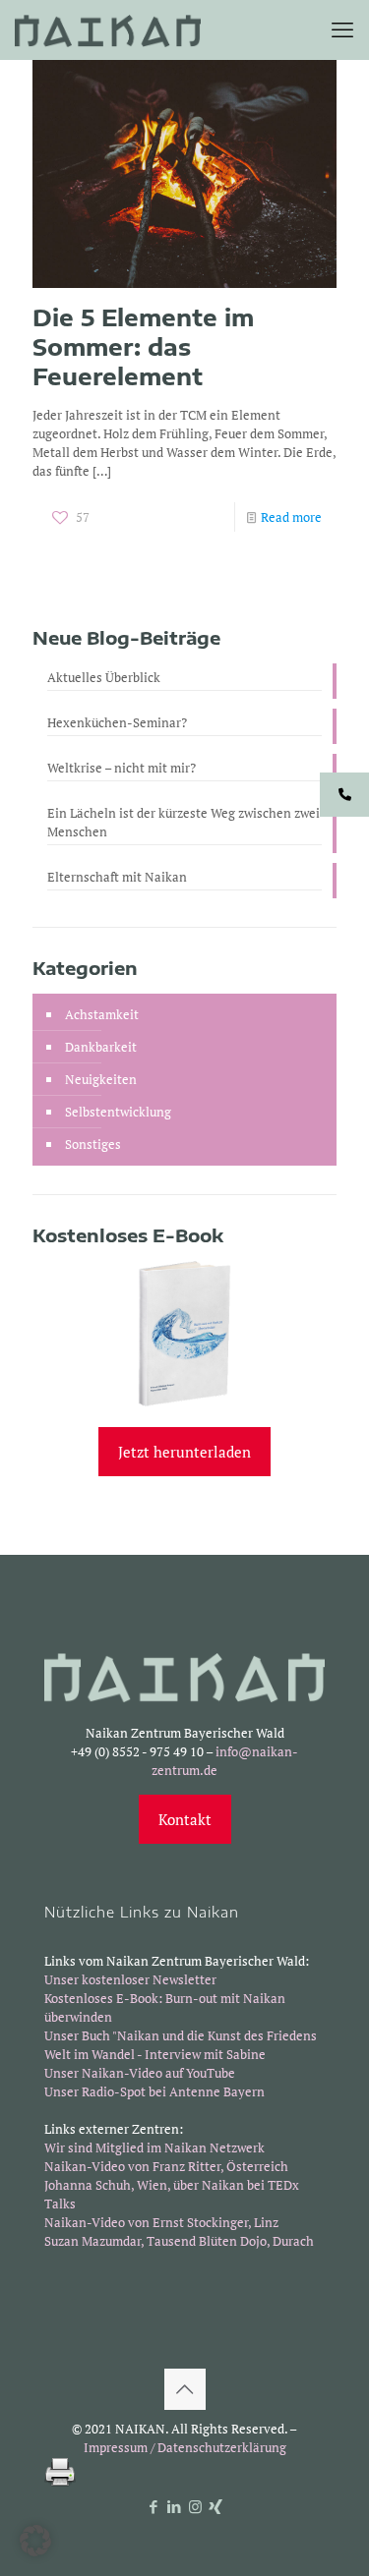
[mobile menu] (342, 29)
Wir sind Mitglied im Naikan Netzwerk (154, 2147)
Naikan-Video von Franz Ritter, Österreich (166, 2166)
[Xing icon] (216, 2506)
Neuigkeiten (101, 1079)
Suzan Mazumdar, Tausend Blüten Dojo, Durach (179, 2241)
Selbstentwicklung (118, 1112)
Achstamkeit (102, 1014)
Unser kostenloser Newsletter (130, 1979)
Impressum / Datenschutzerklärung (185, 2447)
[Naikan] (108, 29)
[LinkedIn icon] (175, 2506)
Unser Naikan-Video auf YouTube (140, 2073)
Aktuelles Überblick (104, 677)
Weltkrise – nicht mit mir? (122, 768)
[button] (35, 2541)
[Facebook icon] (154, 2506)
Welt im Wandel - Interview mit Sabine (155, 2054)
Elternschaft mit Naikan (117, 877)
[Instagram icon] (195, 2506)
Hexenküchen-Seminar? (117, 722)
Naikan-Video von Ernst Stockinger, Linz (161, 2222)
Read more (291, 517)
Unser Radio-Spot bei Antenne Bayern (154, 2091)
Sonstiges (93, 1144)
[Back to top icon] (185, 2389)
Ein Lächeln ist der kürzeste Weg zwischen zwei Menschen (184, 822)
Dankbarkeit (101, 1047)
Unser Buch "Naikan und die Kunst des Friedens (181, 2035)
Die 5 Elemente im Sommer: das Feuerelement (143, 346)
